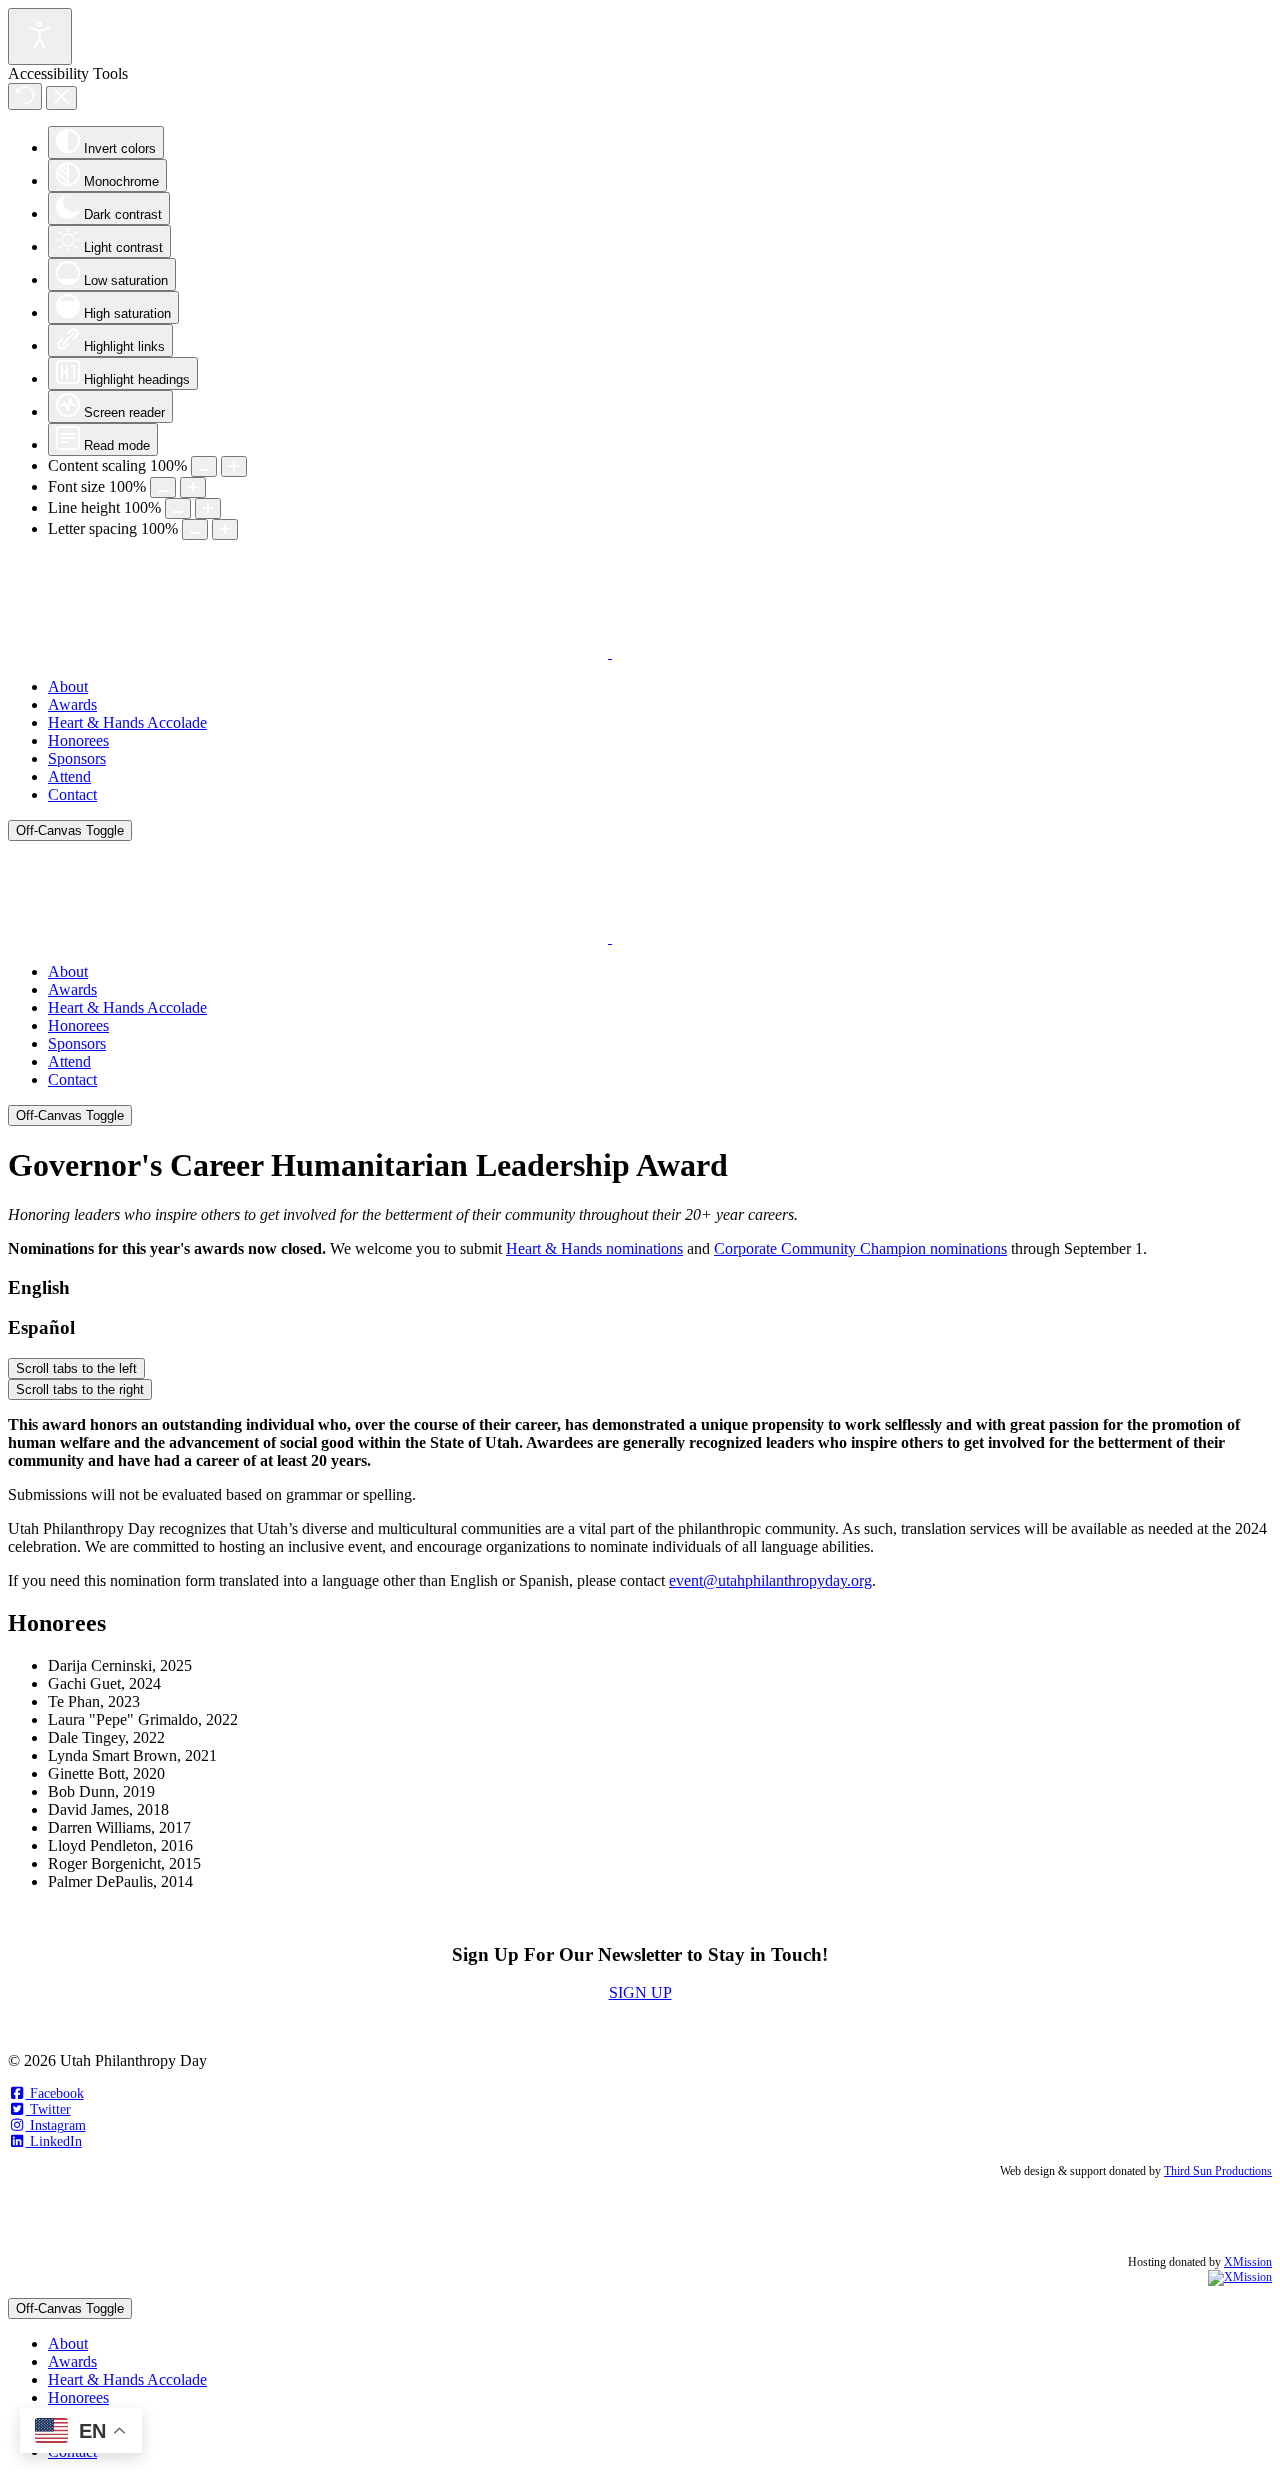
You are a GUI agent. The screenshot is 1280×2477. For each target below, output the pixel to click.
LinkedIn (54, 2141)
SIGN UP (640, 1992)
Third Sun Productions (1218, 2171)
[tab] (640, 1288)
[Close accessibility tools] (61, 98)
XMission (1248, 2262)
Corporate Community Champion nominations (860, 1248)
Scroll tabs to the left (76, 1368)
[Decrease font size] (163, 487)
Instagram (56, 2125)
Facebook (55, 2093)
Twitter (48, 2109)
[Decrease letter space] (195, 529)
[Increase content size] (234, 466)
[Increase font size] (193, 487)
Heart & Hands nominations (594, 1248)
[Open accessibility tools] (40, 36)
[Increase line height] (208, 508)
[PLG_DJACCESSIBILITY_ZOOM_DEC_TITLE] (204, 466)
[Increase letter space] (225, 529)
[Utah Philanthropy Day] (610, 652)
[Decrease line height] (178, 508)
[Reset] (25, 96)
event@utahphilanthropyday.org (770, 1580)
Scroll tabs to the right (80, 1389)
